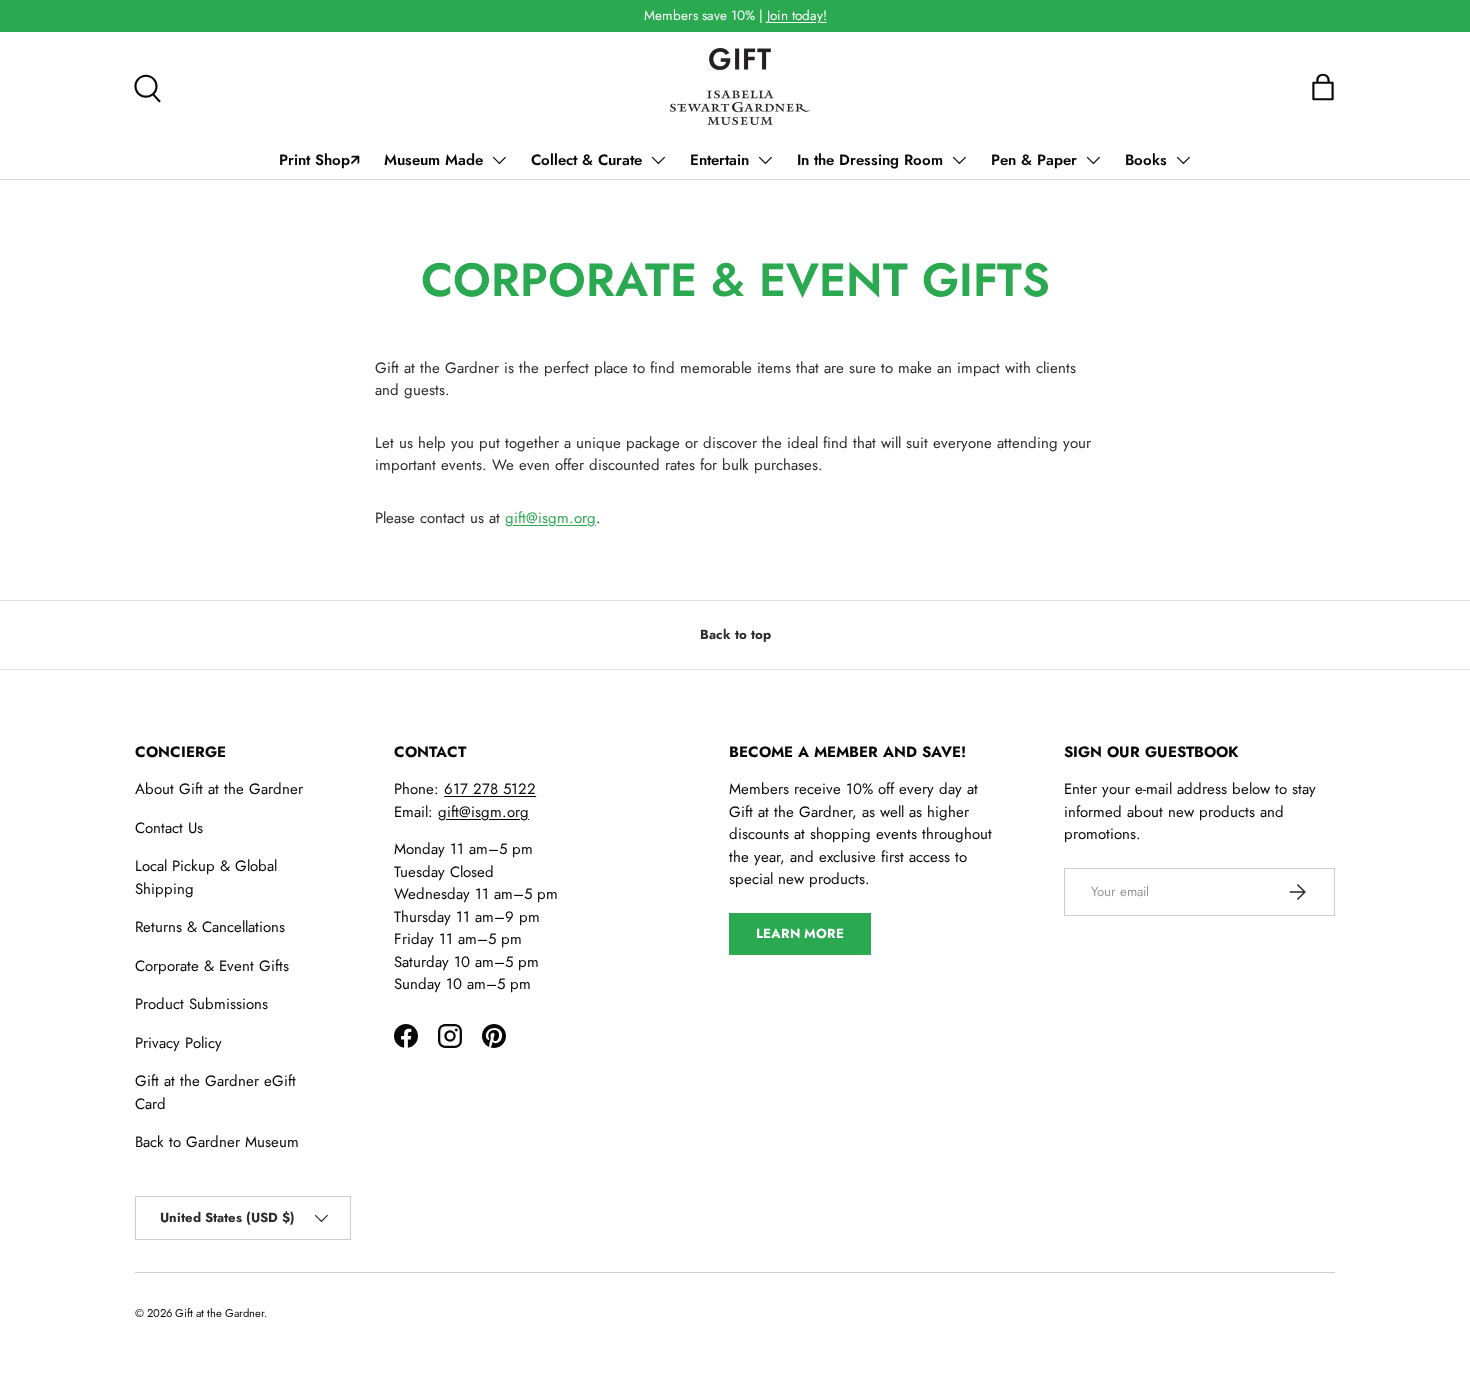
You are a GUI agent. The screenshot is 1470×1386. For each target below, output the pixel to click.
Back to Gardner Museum (217, 1142)
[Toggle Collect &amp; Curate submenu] (658, 160)
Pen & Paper (1034, 160)
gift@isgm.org (550, 518)
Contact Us (169, 828)
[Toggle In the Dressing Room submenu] (959, 160)
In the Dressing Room (870, 160)
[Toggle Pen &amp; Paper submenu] (1093, 160)
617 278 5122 (490, 789)
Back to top (735, 634)
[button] (1323, 87)
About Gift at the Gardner (219, 789)
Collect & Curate (586, 160)
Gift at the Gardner (219, 1313)
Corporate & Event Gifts (212, 966)
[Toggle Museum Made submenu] (499, 160)
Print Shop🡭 (319, 160)
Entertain (719, 160)
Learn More (800, 933)
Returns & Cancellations (210, 927)
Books (1146, 160)
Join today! (797, 15)
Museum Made (433, 160)
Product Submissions (201, 1004)
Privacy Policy (178, 1043)
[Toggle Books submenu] (1183, 160)
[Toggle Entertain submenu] (765, 160)
